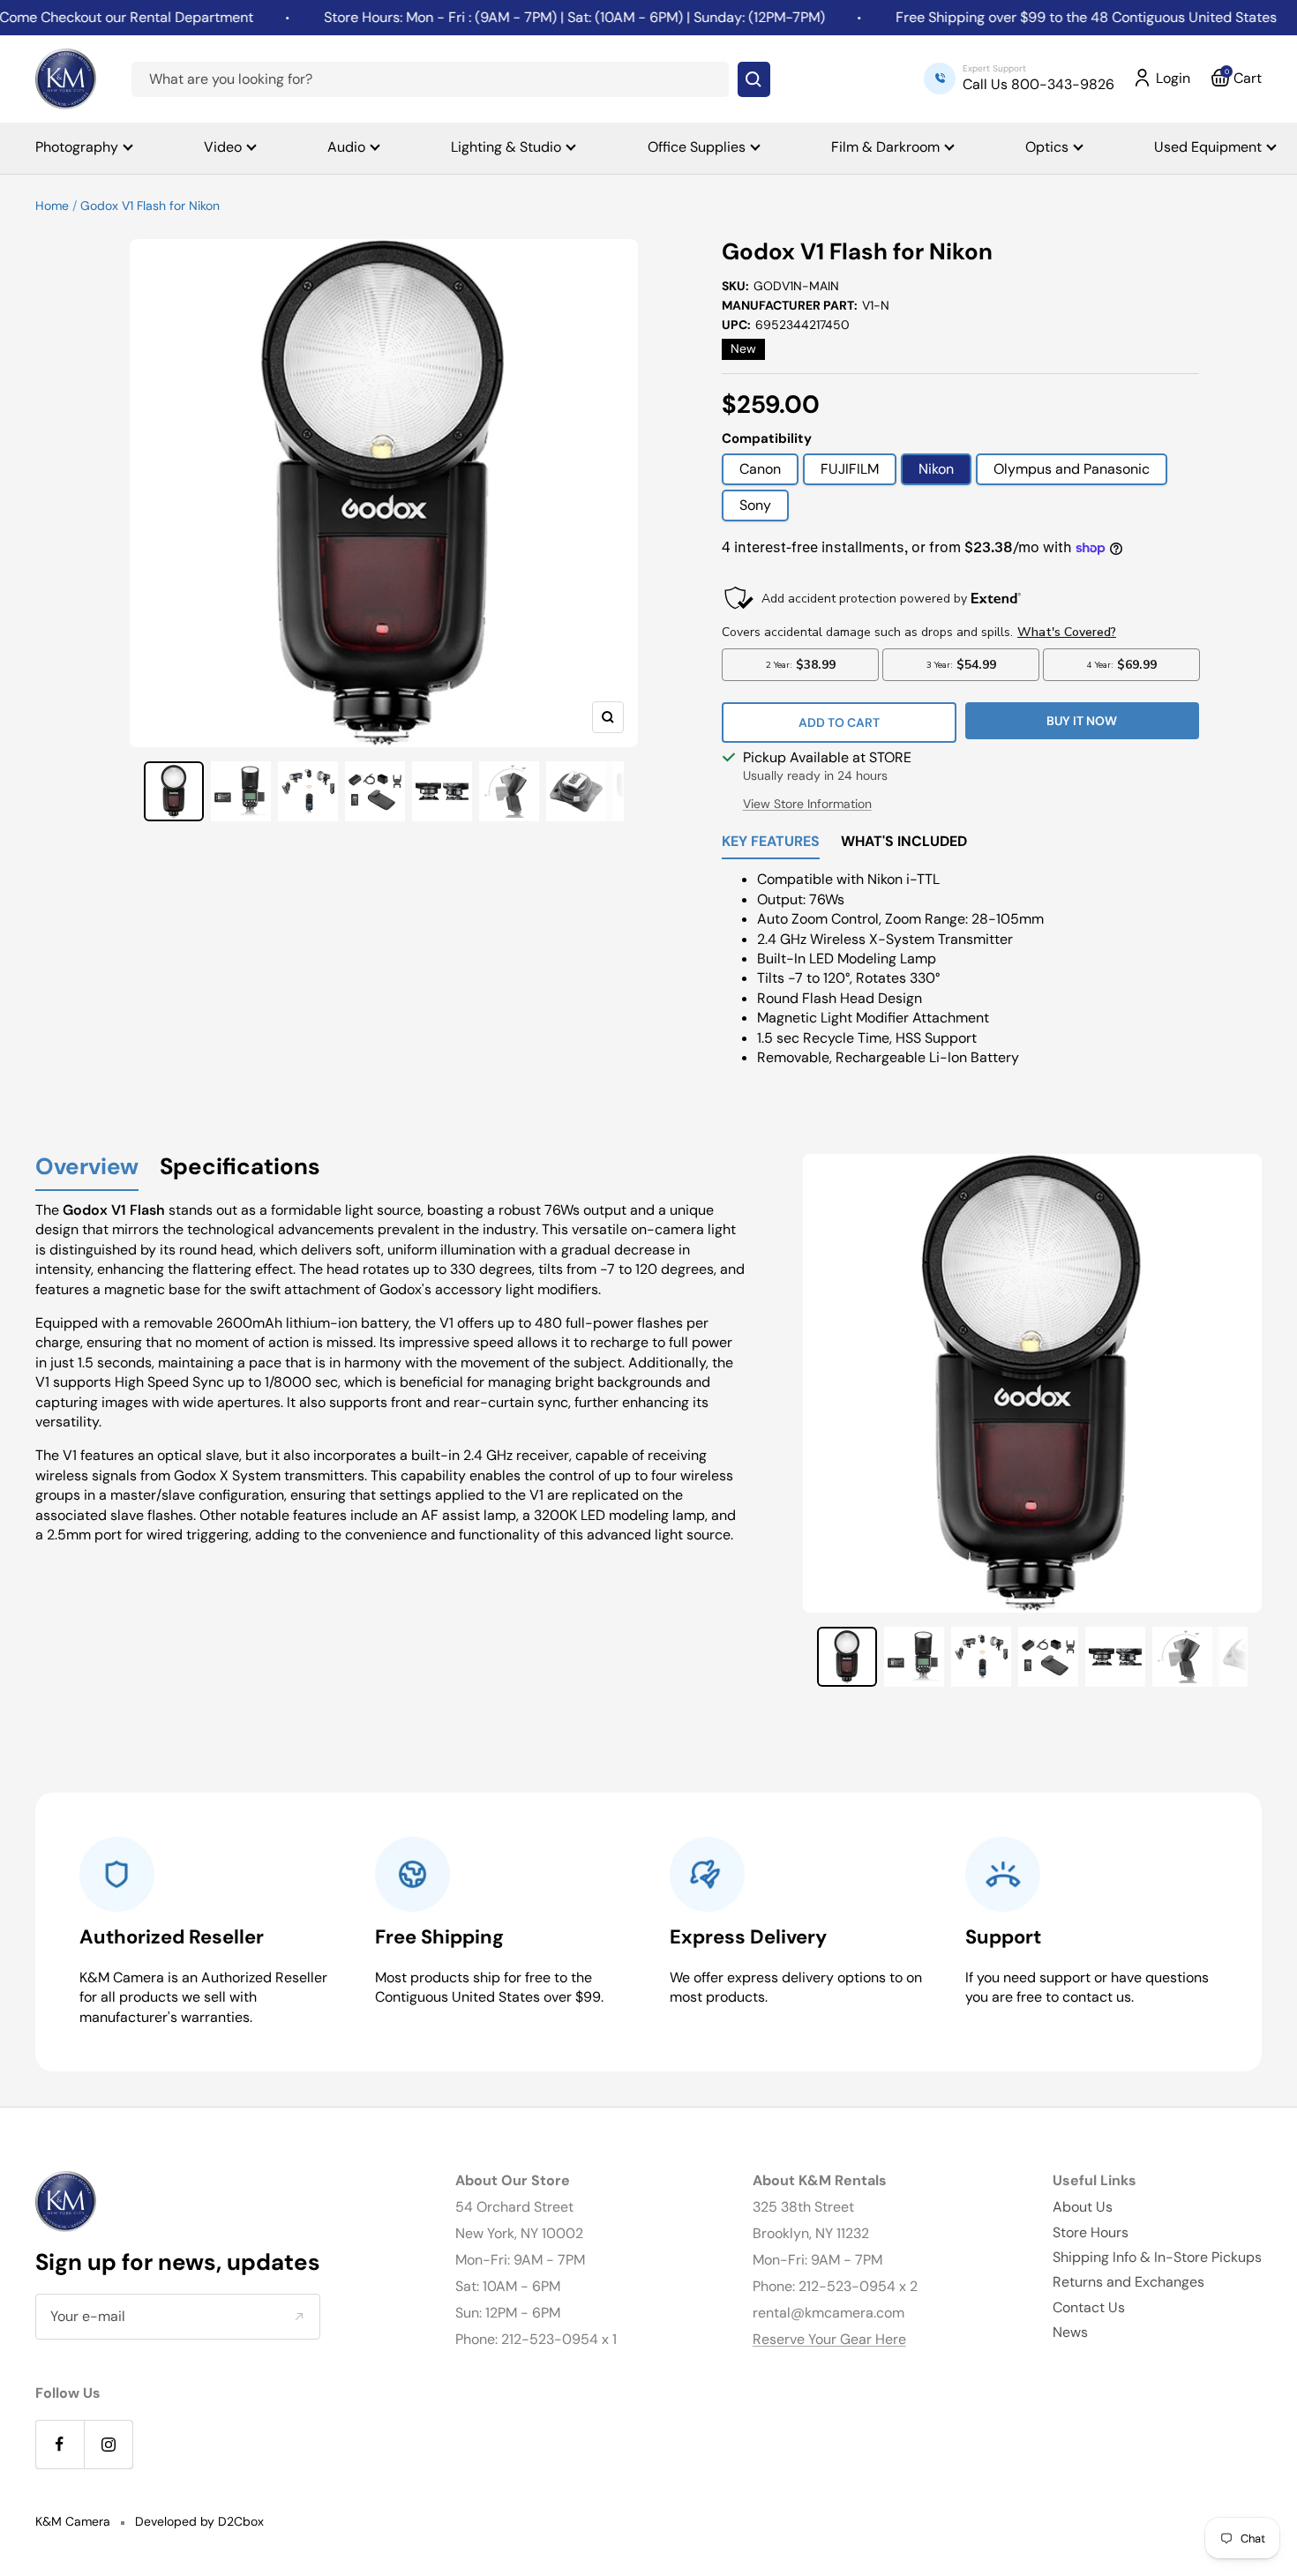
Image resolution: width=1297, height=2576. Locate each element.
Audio (346, 147)
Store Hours (1091, 2232)
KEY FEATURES (771, 842)
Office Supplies (697, 147)
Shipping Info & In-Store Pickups (1157, 2257)
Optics (1047, 147)
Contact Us (1089, 2307)
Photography (77, 147)
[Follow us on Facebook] (60, 2444)
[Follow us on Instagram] (108, 2444)
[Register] (299, 2316)
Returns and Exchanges (1128, 2282)
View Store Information (807, 804)
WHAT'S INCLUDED (904, 842)
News (1070, 2332)
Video (223, 147)
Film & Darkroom (885, 147)
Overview (87, 1168)
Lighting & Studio (506, 147)
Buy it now (1082, 721)
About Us (1083, 2207)
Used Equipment (1208, 147)
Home (52, 206)
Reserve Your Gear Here (829, 2339)
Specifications (240, 1168)
